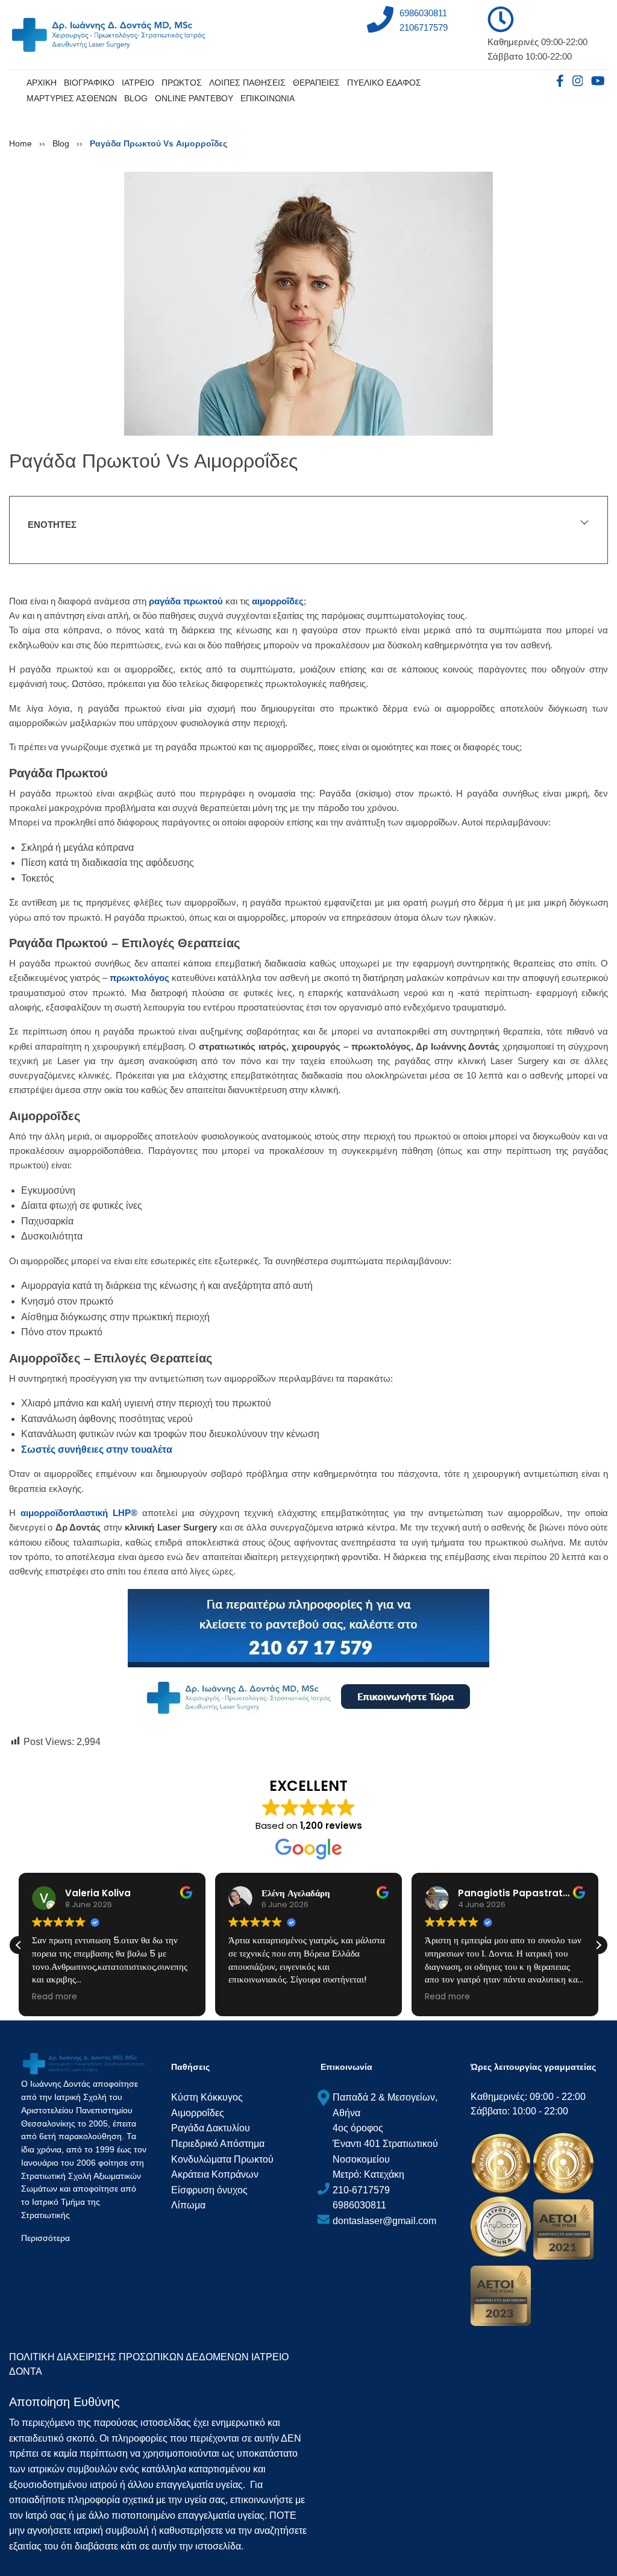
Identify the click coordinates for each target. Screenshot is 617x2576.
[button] (598, 1945)
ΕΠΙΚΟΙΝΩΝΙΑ (268, 98)
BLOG (136, 98)
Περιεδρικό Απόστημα (218, 2144)
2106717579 (424, 27)
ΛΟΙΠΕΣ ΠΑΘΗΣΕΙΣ (247, 83)
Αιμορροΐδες (198, 2113)
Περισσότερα (45, 2238)
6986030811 (423, 13)
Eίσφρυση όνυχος (209, 2190)
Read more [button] (55, 1997)
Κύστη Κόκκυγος (207, 2097)
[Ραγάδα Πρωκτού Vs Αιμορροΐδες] (308, 303)
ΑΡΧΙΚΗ (42, 83)
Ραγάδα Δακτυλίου (211, 2128)
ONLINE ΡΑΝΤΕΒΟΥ (194, 98)
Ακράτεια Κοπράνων (215, 2174)
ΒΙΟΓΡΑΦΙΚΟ (89, 83)
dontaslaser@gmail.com (384, 2221)
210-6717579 (361, 2190)
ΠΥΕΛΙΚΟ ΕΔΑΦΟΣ (384, 83)
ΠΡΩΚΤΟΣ (182, 83)
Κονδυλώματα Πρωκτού (222, 2159)
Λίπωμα (188, 2205)
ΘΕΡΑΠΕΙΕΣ (316, 83)
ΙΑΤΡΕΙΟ (138, 83)
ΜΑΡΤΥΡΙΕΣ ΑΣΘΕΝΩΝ (72, 98)
